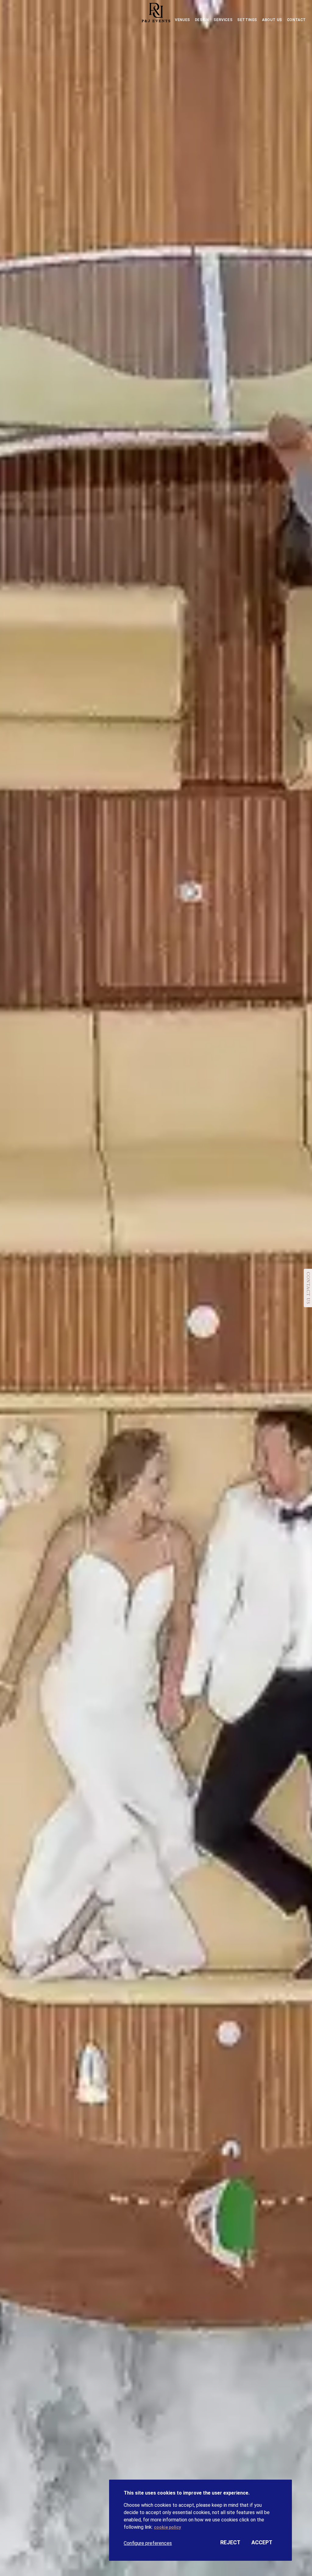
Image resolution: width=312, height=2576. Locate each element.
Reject (230, 2542)
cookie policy (167, 2527)
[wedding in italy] (156, 14)
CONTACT (296, 20)
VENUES (183, 20)
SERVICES (223, 20)
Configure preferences (148, 2543)
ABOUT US (272, 20)
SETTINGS (247, 20)
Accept (262, 2542)
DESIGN (202, 20)
